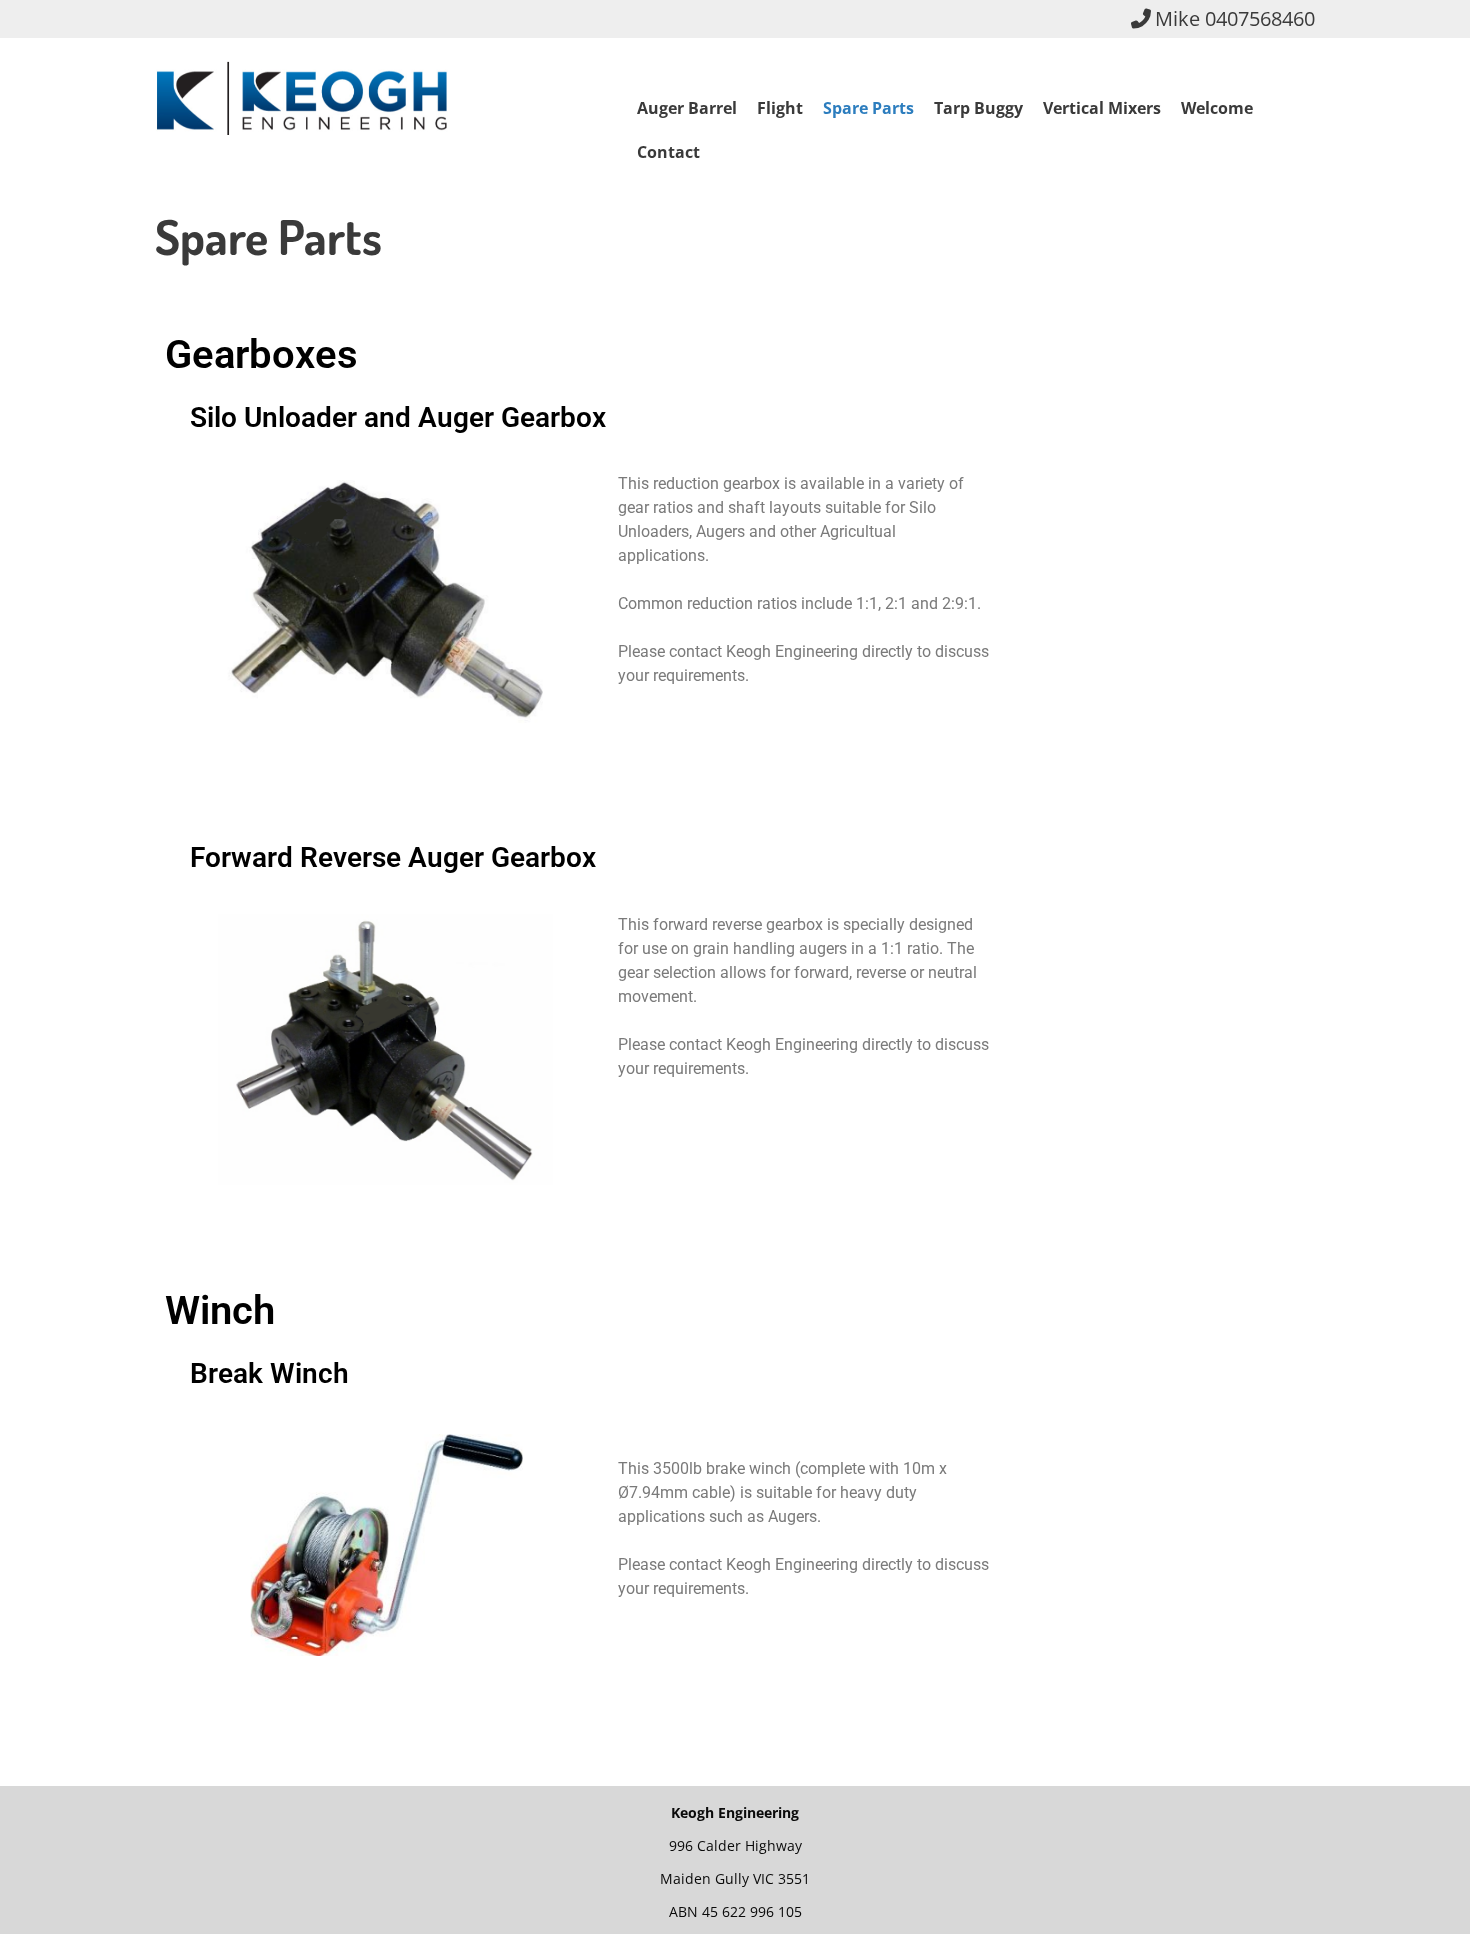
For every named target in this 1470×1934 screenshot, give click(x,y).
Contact (668, 152)
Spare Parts (868, 108)
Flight (780, 108)
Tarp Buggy (978, 108)
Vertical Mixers (1102, 108)
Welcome (1217, 108)
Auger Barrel (687, 108)
